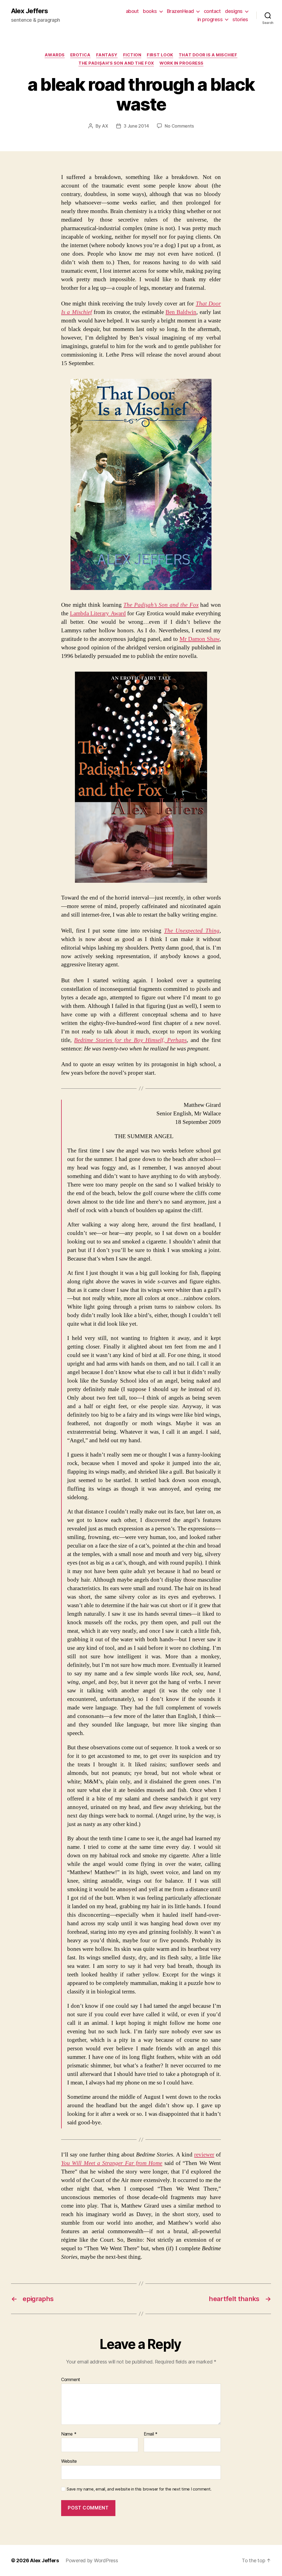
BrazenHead (180, 11)
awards (55, 55)
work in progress (181, 63)
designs (234, 11)
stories (240, 19)
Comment (71, 2380)
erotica (80, 55)
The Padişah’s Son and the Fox (116, 63)
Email (151, 2434)
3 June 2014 (136, 126)
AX (105, 126)
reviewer (204, 2155)
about (132, 11)
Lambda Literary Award (98, 613)
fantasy (107, 55)
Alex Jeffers (29, 11)
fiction (132, 55)
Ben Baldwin (181, 312)
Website (69, 2461)
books (150, 11)
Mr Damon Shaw (200, 639)
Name (69, 2434)
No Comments (179, 126)
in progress (210, 19)
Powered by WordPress (92, 2560)
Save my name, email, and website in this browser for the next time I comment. (139, 2489)
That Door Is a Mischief (208, 55)
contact (212, 11)
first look (160, 55)
